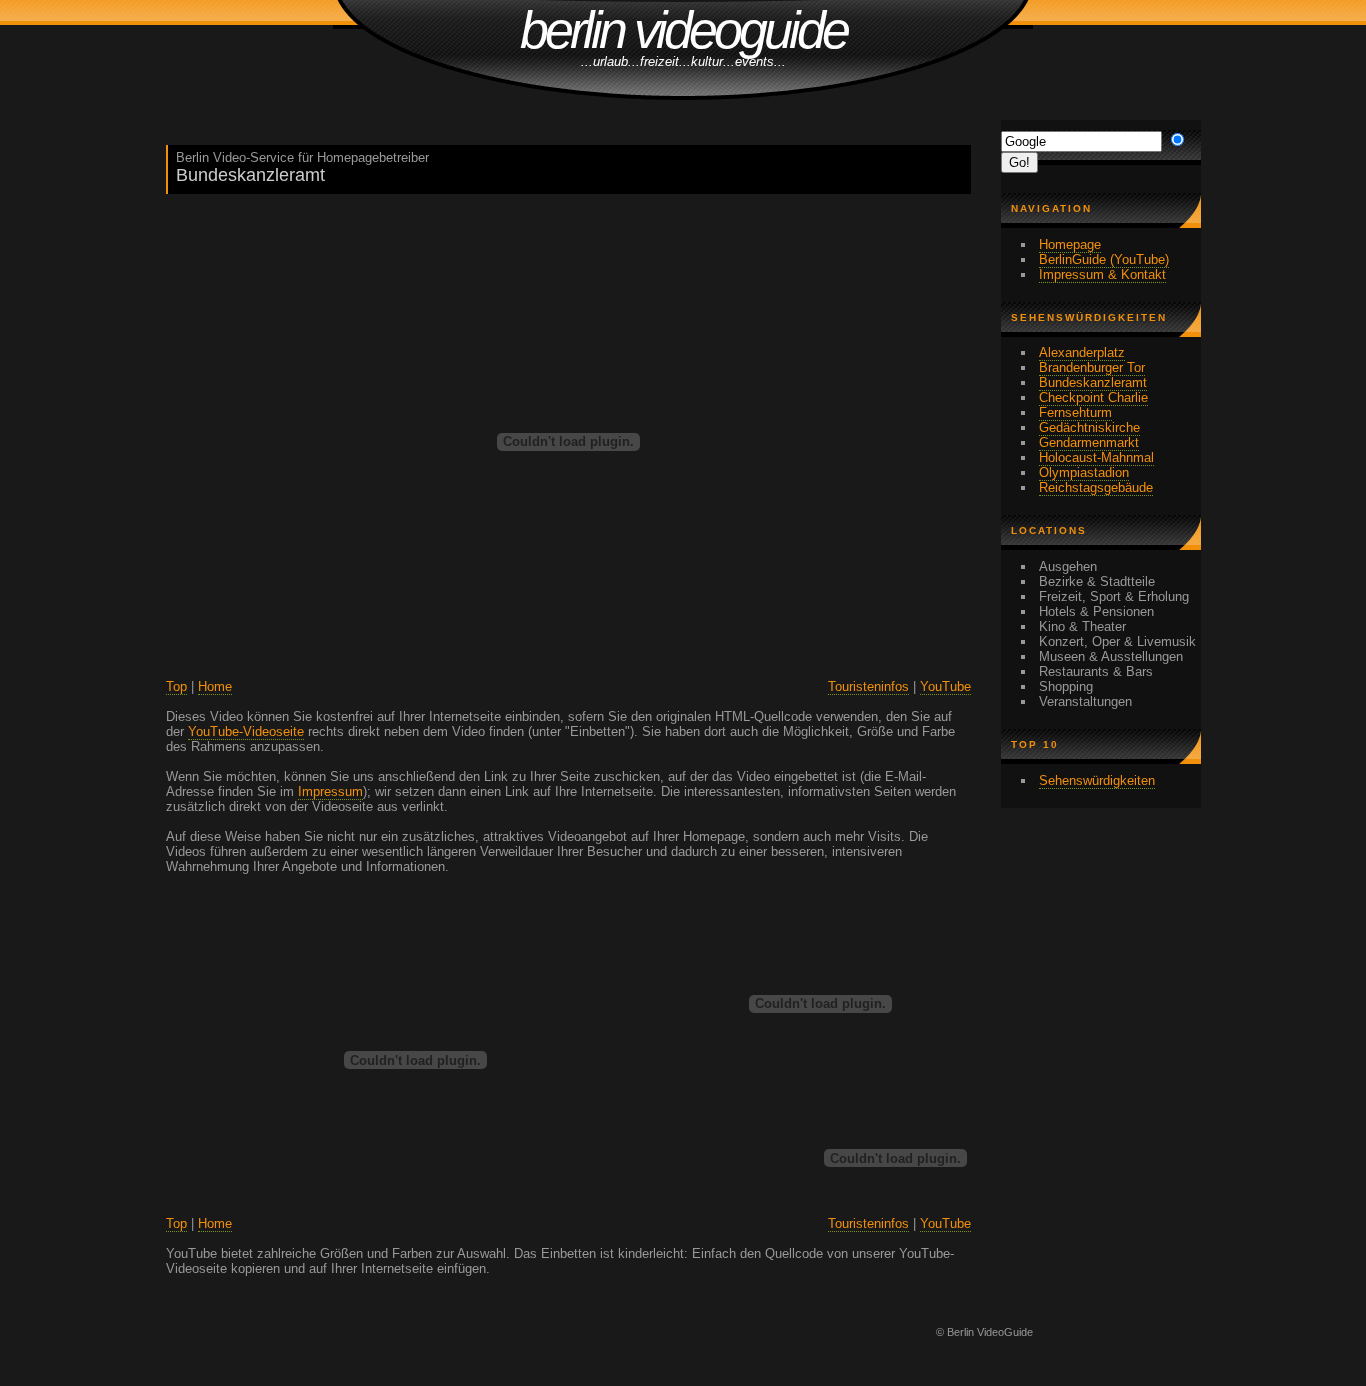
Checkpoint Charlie (1093, 397)
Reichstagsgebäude (1096, 487)
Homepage (1070, 244)
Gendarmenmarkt (1089, 442)
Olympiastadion (1084, 472)
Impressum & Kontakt (1102, 274)
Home (215, 686)
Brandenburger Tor (1092, 367)
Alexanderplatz (1082, 352)
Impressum (330, 791)
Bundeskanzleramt (1093, 382)
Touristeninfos (868, 686)
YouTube (945, 686)
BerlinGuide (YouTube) (1104, 259)
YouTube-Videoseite (246, 731)
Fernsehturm (1075, 412)
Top (176, 686)
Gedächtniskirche (1089, 427)
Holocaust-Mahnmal (1096, 457)
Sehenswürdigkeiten (1097, 780)
